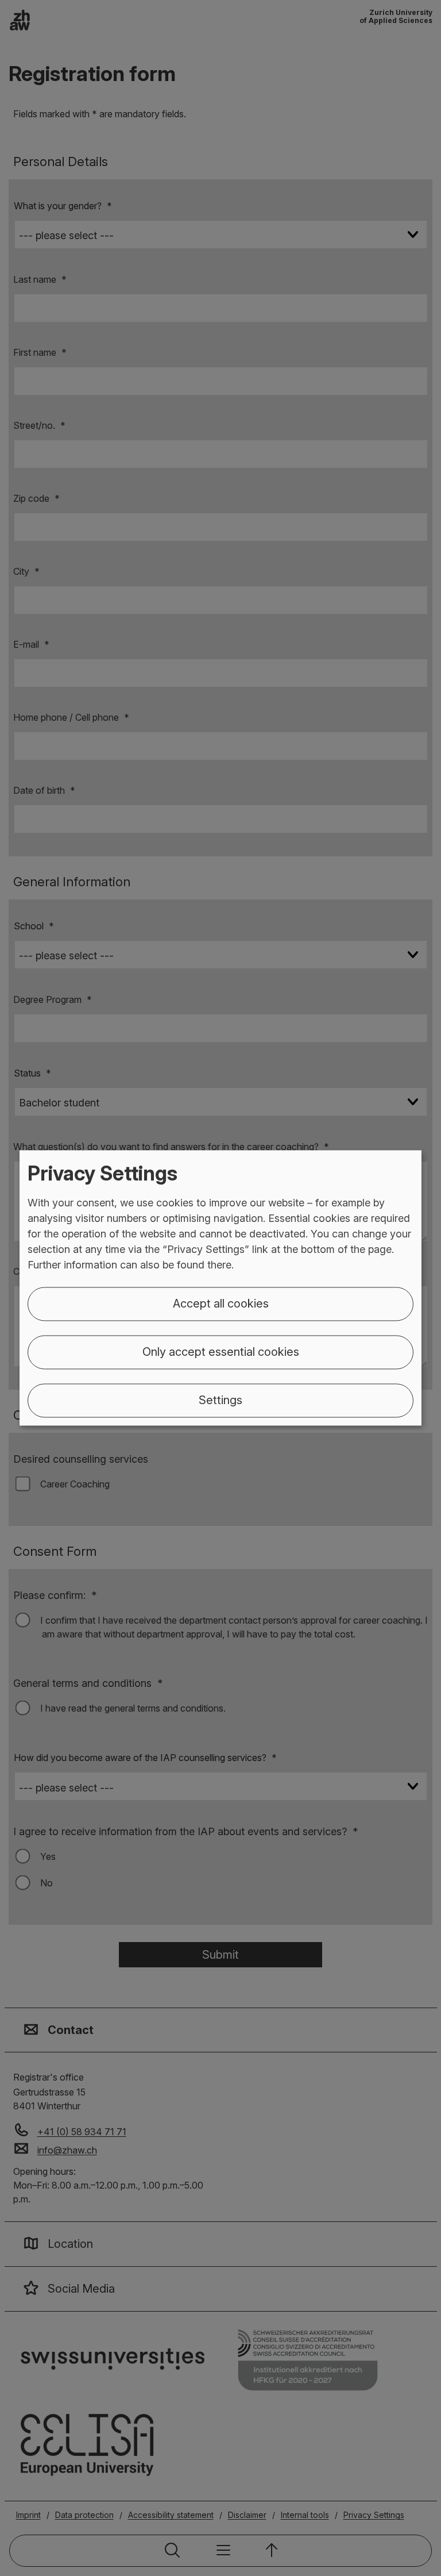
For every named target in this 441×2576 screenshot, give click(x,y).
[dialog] (220, 1288)
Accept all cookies (221, 1304)
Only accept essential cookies (221, 1352)
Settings (220, 1401)
